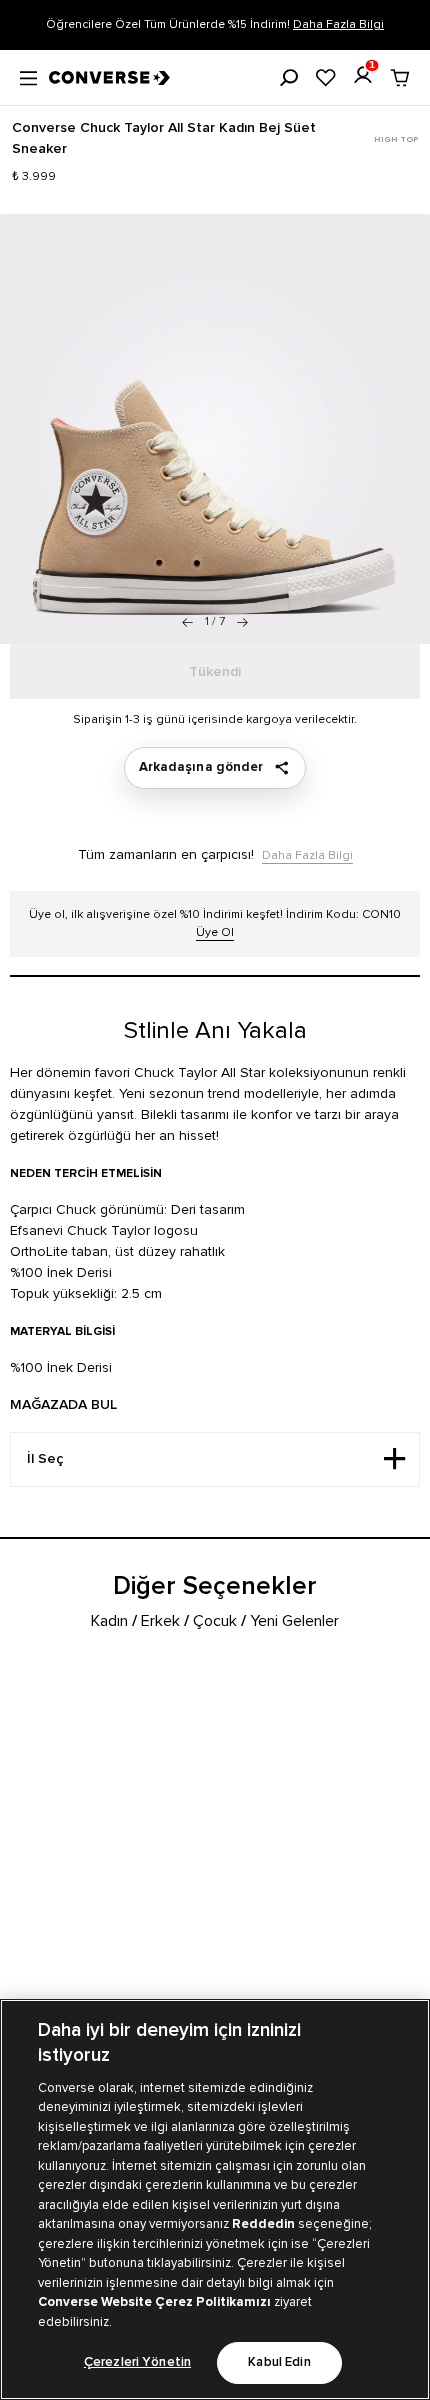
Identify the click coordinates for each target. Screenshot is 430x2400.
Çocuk (215, 1621)
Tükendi (215, 672)
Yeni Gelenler (294, 1621)
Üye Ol (215, 932)
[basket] (400, 78)
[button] (242, 622)
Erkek (160, 1621)
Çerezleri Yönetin (137, 2362)
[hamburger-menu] (28, 76)
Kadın (109, 1621)
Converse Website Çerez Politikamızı (156, 2302)
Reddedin (263, 2224)
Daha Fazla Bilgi (338, 24)
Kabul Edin (279, 2362)
